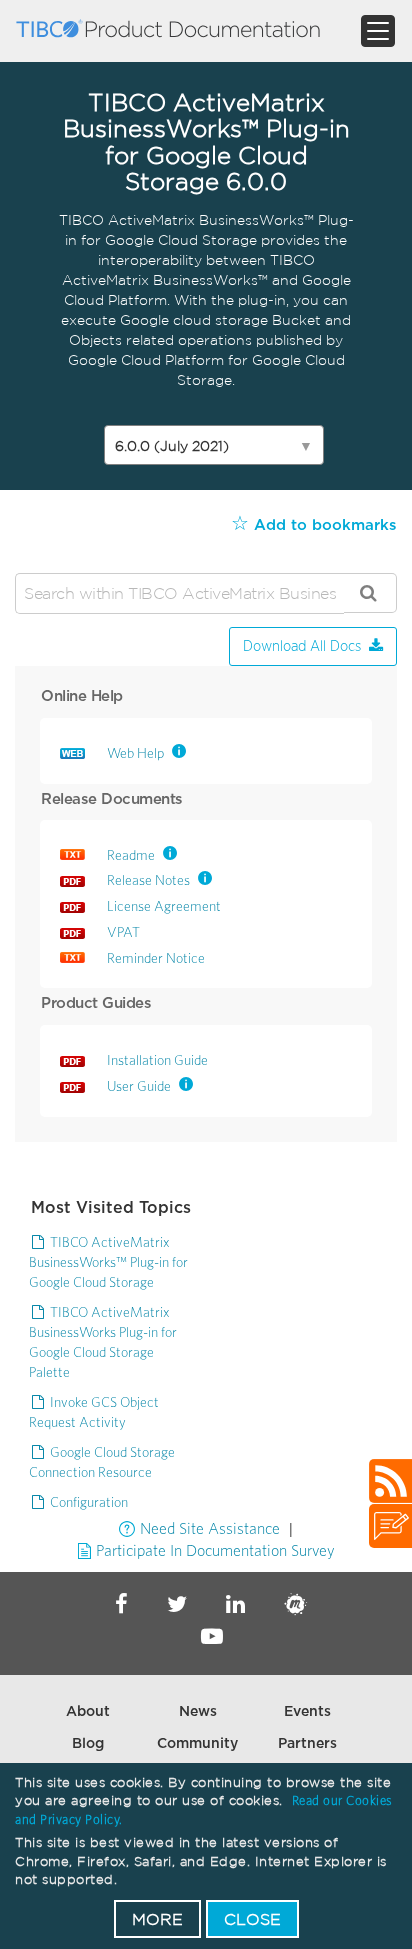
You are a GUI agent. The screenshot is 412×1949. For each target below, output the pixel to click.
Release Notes (148, 880)
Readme (131, 855)
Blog (88, 1744)
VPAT (123, 932)
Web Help (135, 753)
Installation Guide (157, 1060)
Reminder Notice (156, 958)
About (88, 1712)
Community (197, 1744)
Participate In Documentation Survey (215, 1550)
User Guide (139, 1086)
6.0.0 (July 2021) (214, 446)
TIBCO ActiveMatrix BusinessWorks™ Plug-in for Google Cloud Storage (108, 1262)
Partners (307, 1744)
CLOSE (252, 1919)
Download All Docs (302, 646)
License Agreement (164, 906)
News (198, 1712)
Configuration (89, 1502)
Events (307, 1712)
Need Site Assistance (210, 1528)
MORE (157, 1919)
